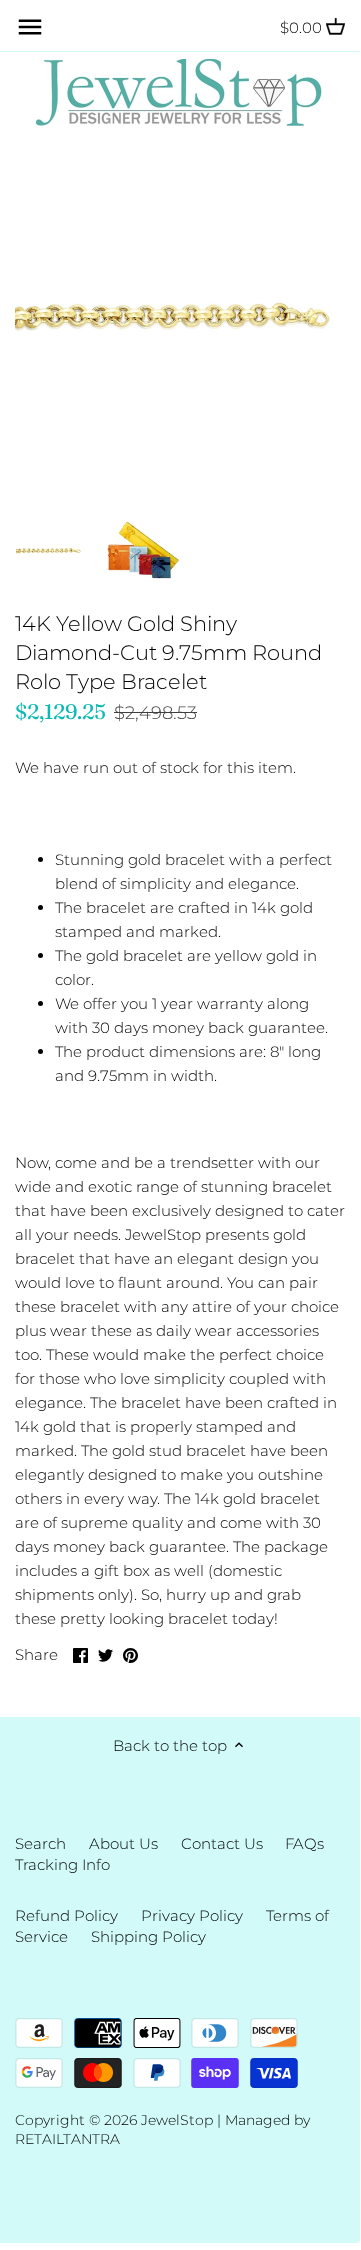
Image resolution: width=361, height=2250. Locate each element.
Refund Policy (66, 1915)
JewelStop (177, 2120)
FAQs (304, 1843)
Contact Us (222, 1843)
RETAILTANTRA (67, 2139)
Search (40, 1843)
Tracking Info (62, 1864)
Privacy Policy (192, 1915)
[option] (50, 551)
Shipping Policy (148, 1936)
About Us (123, 1843)
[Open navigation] (30, 27)
